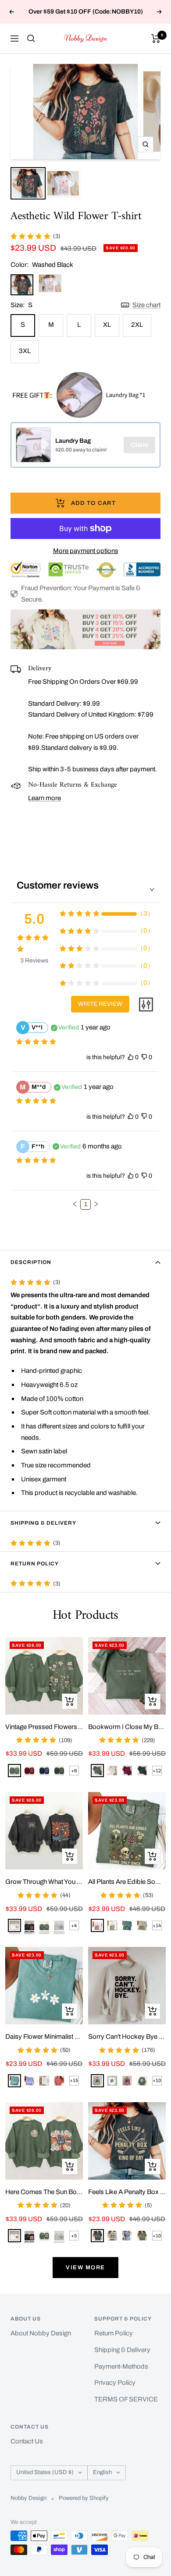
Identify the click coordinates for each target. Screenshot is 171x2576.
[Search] (31, 38)
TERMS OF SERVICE (126, 2399)
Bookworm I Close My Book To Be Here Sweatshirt (127, 1727)
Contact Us (27, 2441)
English (102, 2472)
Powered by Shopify (84, 2498)
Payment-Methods (121, 2366)
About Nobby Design (41, 2333)
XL (107, 325)
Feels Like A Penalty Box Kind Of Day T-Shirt (127, 2192)
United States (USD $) (45, 2472)
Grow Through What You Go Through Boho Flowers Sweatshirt (44, 1882)
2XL (137, 325)
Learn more (45, 798)
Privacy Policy (115, 2383)
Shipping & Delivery (43, 1523)
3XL (25, 351)
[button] (75, 1204)
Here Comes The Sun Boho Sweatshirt (44, 2192)
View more (85, 2268)
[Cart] (156, 38)
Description (31, 1262)
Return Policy (35, 1564)
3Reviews (34, 961)
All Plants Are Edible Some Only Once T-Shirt (127, 1882)
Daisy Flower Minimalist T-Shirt (44, 2037)
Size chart (146, 305)
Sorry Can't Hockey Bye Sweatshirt (127, 2037)
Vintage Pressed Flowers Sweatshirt (44, 1727)
